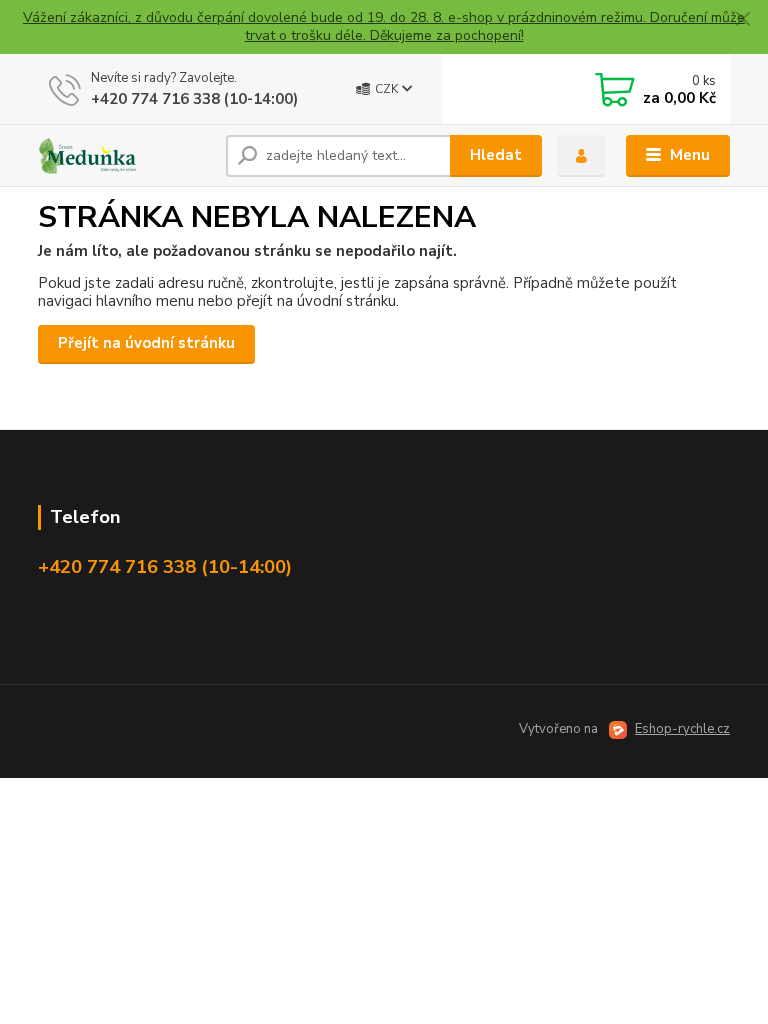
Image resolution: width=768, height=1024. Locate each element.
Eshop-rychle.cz (682, 729)
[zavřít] (743, 20)
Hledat (496, 155)
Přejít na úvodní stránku (146, 343)
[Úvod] (124, 156)
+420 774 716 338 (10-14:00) (194, 99)
